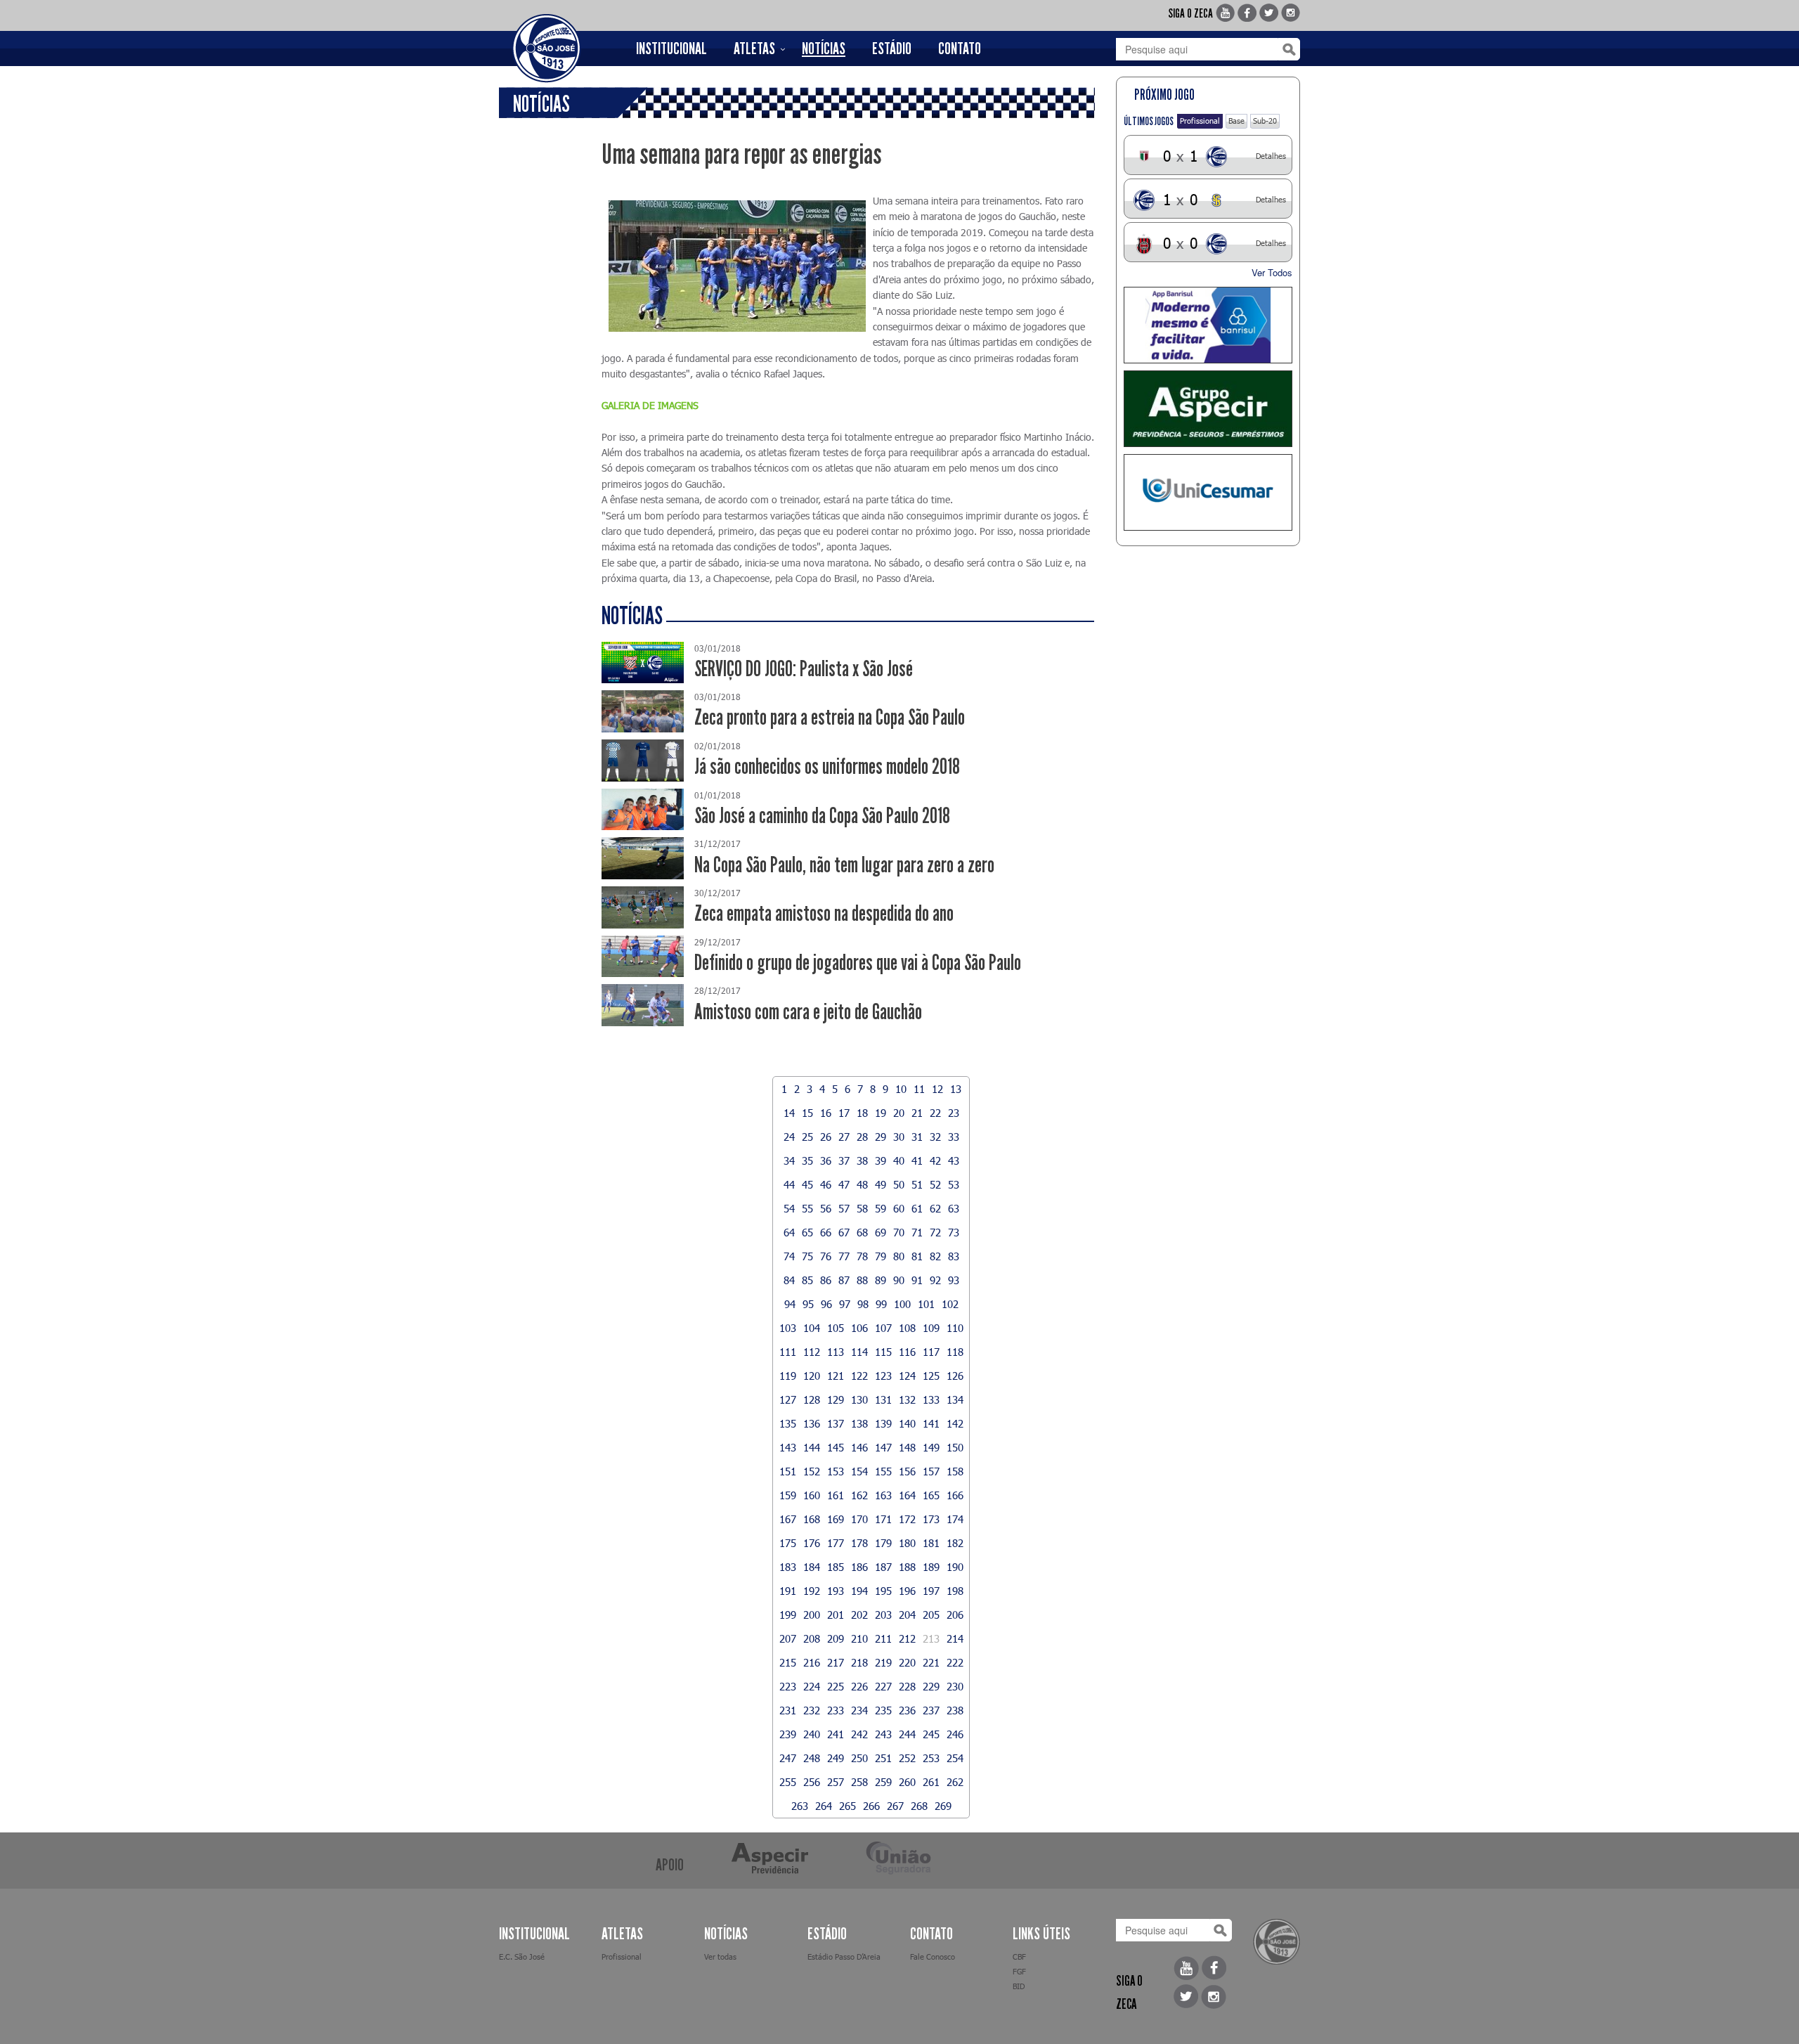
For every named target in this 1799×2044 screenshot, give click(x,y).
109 (931, 1328)
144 (812, 1447)
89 (881, 1280)
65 (807, 1232)
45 (807, 1184)
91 (917, 1280)
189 (931, 1567)
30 (899, 1137)
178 (859, 1543)
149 (931, 1447)
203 (883, 1615)
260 (907, 1782)
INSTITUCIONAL (671, 48)
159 (788, 1495)
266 (871, 1806)
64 (789, 1232)
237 (931, 1710)
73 (954, 1232)
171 (883, 1519)
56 (826, 1208)
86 (826, 1280)
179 (883, 1543)
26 (826, 1137)
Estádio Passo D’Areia (844, 1956)
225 (836, 1686)
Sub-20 (1265, 121)
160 (812, 1495)
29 (881, 1137)
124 (907, 1376)
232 (812, 1710)
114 (859, 1352)
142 (955, 1423)
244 (907, 1734)
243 (883, 1734)
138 (859, 1423)
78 (862, 1256)
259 (883, 1782)
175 (788, 1543)
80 (899, 1256)
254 (955, 1758)
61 (917, 1208)
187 (883, 1567)
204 (907, 1615)
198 (955, 1591)
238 (955, 1710)
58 (862, 1208)
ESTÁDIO (892, 48)
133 (931, 1399)
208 (812, 1638)
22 (935, 1113)
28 (862, 1137)
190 (955, 1567)
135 (788, 1423)
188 (907, 1567)
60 (899, 1208)
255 (788, 1782)
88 (862, 1280)
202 (859, 1615)
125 (931, 1376)
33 (954, 1137)
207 (788, 1638)
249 (836, 1758)
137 (836, 1423)
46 (826, 1184)
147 (883, 1447)
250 (859, 1758)
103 (788, 1328)
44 (789, 1184)
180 (907, 1543)
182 (955, 1543)
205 (931, 1615)
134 (955, 1399)
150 (955, 1447)
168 (812, 1519)
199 (788, 1615)
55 (807, 1208)
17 (844, 1113)
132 (907, 1399)
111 (788, 1352)
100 (902, 1304)
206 (955, 1615)
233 (836, 1710)
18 (862, 1113)
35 (807, 1160)
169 (836, 1519)
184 (812, 1567)
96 (826, 1304)
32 (935, 1137)
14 (789, 1113)
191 (788, 1591)
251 (883, 1758)
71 (917, 1232)
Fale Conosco (933, 1956)
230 (955, 1686)
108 (907, 1328)
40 (899, 1160)
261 (931, 1782)
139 (883, 1423)
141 (931, 1423)
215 (788, 1662)
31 (917, 1137)
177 (836, 1543)
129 (836, 1399)
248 (812, 1758)
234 (859, 1710)
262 (955, 1782)
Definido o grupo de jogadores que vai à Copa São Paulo (858, 963)
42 (935, 1160)
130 (859, 1399)
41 (917, 1160)
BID (1019, 1986)
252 (907, 1758)
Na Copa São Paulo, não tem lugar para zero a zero (844, 865)
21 (917, 1113)
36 (826, 1160)
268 (919, 1806)
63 (954, 1208)
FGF (1019, 1971)
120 (812, 1376)
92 (935, 1280)
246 (955, 1734)
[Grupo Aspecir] (1208, 409)
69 (881, 1232)
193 (836, 1591)
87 (844, 1280)
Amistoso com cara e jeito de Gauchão (808, 1012)
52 (935, 1184)
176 (812, 1543)
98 (863, 1304)
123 (883, 1376)
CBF (1019, 1956)
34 (789, 1160)
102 (950, 1304)
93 (954, 1280)
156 (907, 1471)
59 (881, 1208)
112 (812, 1352)
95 (808, 1304)
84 (789, 1280)
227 (883, 1686)
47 (844, 1184)
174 (955, 1519)
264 (824, 1806)
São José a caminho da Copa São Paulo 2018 (822, 816)
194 (859, 1591)
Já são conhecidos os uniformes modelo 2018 (827, 766)
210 (859, 1638)
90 (899, 1280)
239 (788, 1734)
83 (954, 1256)
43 (954, 1160)
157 (931, 1471)
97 (845, 1304)
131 (883, 1399)
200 (812, 1615)
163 (883, 1495)
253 (931, 1758)
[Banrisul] (1208, 325)
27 (844, 1137)
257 (836, 1782)
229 (931, 1686)
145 (836, 1447)
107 (883, 1328)
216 (812, 1662)
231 (788, 1710)
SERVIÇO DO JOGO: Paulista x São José (804, 669)
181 (931, 1543)
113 (836, 1352)
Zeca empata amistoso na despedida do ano (824, 913)
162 (859, 1495)
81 (917, 1256)
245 (931, 1734)
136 (812, 1423)
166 (955, 1495)
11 (919, 1089)
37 (844, 1160)
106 (859, 1328)
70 (899, 1232)
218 (859, 1662)
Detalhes (1271, 156)
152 (812, 1471)
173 (931, 1519)
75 (807, 1256)
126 (955, 1376)
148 (907, 1447)
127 (788, 1399)
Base (1236, 121)
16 (826, 1113)
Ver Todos (1272, 272)
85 (807, 1280)
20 (899, 1113)
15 (807, 1113)
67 (844, 1232)
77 (844, 1256)
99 (881, 1304)
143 (788, 1447)
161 (836, 1495)
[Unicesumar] (1208, 492)
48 (862, 1184)
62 (935, 1208)
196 (907, 1591)
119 (788, 1376)
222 (955, 1662)
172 (907, 1519)
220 (907, 1662)
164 (907, 1495)
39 (881, 1160)
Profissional (1200, 121)
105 (836, 1328)
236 (907, 1710)
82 (935, 1256)
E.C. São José (522, 1956)
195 (883, 1591)
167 (788, 1519)
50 (899, 1184)
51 (917, 1184)
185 (836, 1567)
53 (954, 1184)
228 (907, 1686)
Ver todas (720, 1956)
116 (907, 1352)
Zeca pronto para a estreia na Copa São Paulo (830, 717)
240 (812, 1734)
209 (836, 1638)
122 (859, 1376)
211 (883, 1638)
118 (955, 1352)
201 (836, 1615)
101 (926, 1304)
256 (812, 1782)
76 (826, 1256)
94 (790, 1304)
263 (800, 1806)
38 (862, 1160)
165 (931, 1495)
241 (836, 1734)
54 (789, 1208)
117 (931, 1352)
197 (931, 1591)
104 (812, 1328)
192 (812, 1591)
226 (859, 1686)
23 (954, 1113)
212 (907, 1638)
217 (836, 1662)
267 (895, 1806)
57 (844, 1208)
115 (883, 1352)
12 (937, 1089)
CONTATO (960, 48)
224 (812, 1686)
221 (931, 1662)
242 (859, 1734)
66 (826, 1232)
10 (901, 1089)
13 (956, 1089)
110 (955, 1328)
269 (943, 1806)
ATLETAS (754, 48)
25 (807, 1137)
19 (881, 1113)
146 (859, 1447)
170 (859, 1519)
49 (881, 1184)
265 (847, 1806)
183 (788, 1567)
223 (788, 1686)
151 (788, 1471)
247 (788, 1758)
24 (789, 1137)
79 (881, 1256)
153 (836, 1471)
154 (859, 1471)
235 (883, 1710)
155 (883, 1471)
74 (789, 1256)
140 (907, 1423)
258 (859, 1782)
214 (955, 1638)
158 (955, 1471)
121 (836, 1376)
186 (859, 1567)
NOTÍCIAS (824, 48)
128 (812, 1399)
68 (862, 1232)
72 (935, 1232)
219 (883, 1662)
